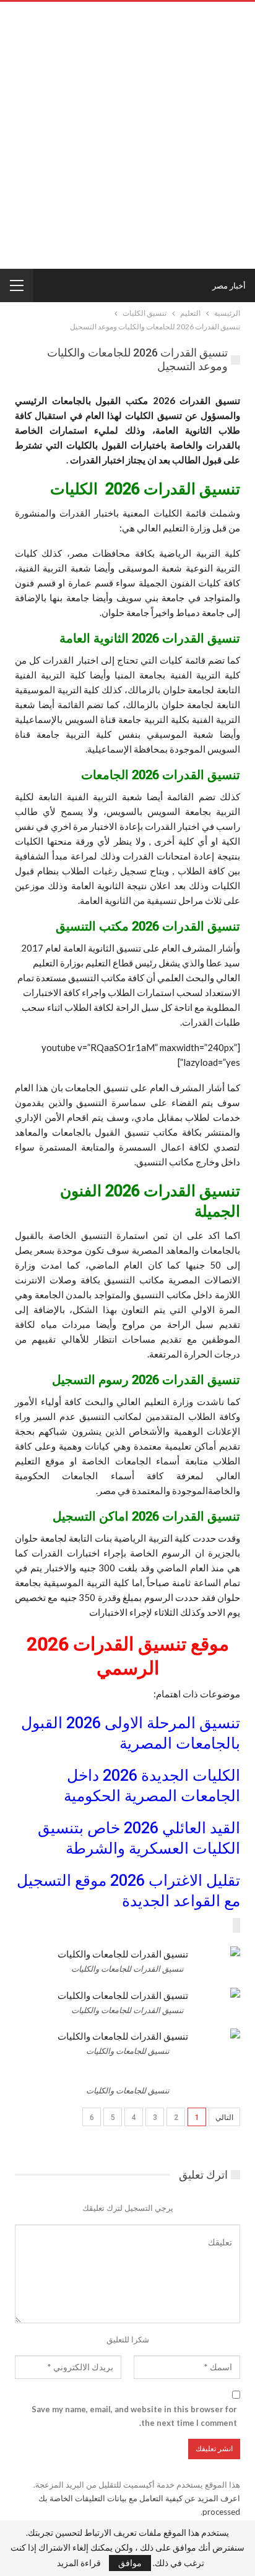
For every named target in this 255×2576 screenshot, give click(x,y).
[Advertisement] (127, 135)
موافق (130, 2563)
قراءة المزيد (79, 2563)
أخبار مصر (229, 285)
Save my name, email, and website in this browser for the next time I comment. (134, 2416)
